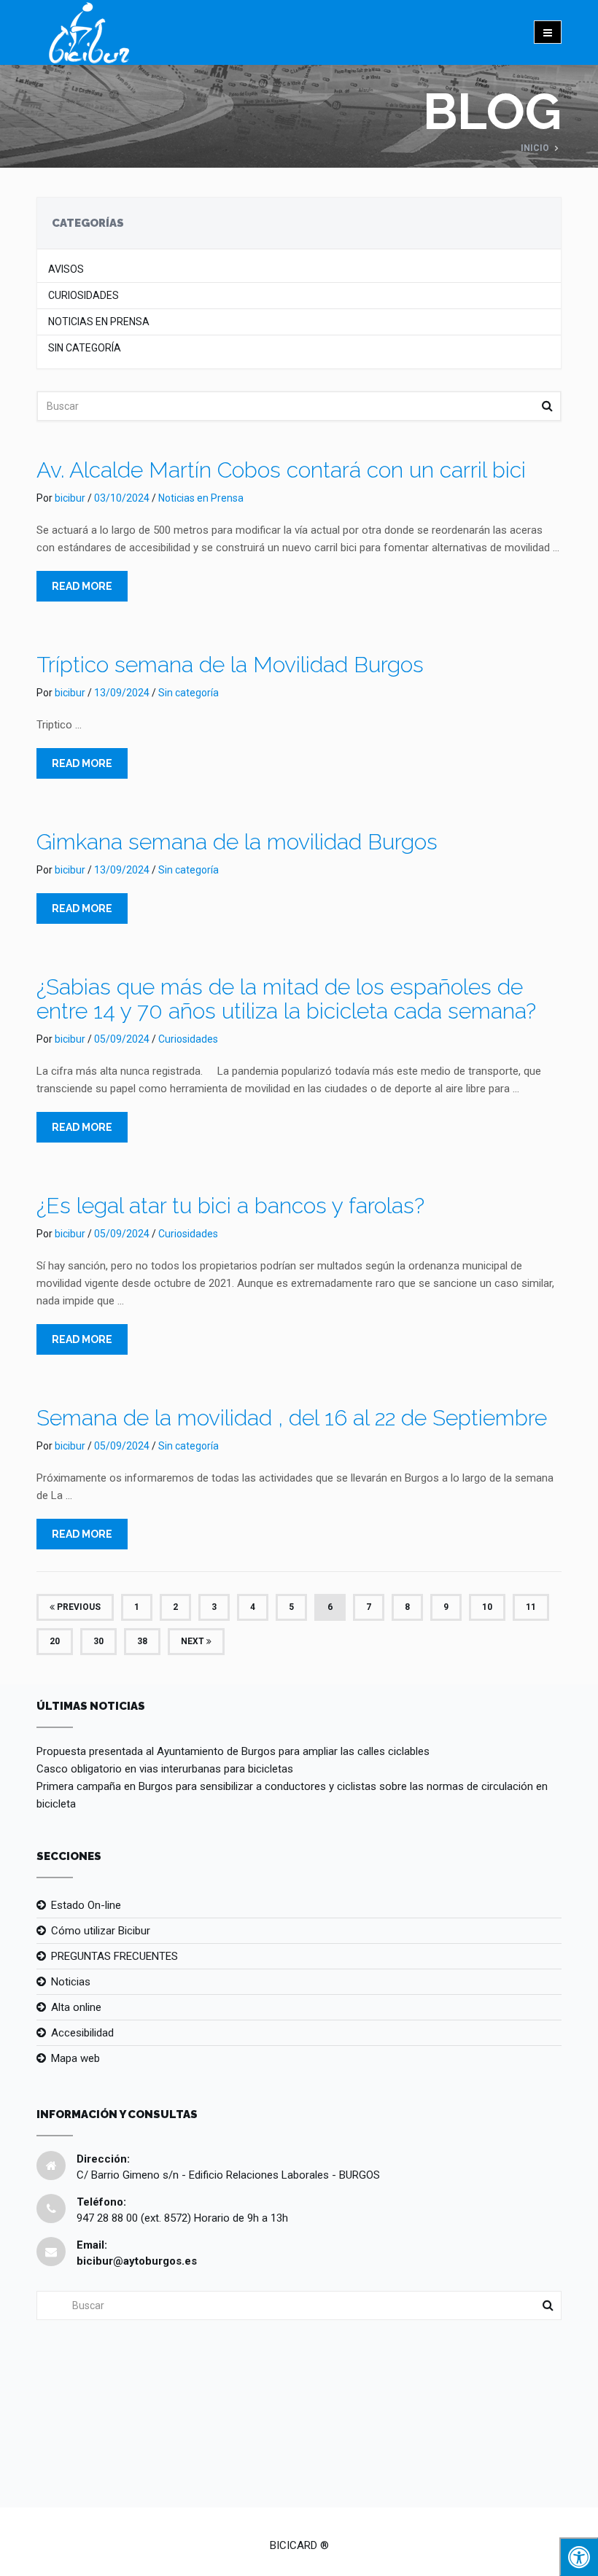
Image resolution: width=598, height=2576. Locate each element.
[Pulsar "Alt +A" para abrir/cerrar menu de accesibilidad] (579, 2557)
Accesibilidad (82, 2033)
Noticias (71, 1982)
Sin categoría (85, 348)
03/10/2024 (122, 498)
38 (142, 1641)
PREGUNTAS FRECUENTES (114, 1956)
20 (55, 1641)
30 (98, 1641)
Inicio (535, 148)
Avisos (66, 269)
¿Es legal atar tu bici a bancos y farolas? (230, 1206)
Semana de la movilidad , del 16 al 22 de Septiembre (292, 1418)
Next (194, 1641)
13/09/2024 (122, 693)
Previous (78, 1607)
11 (531, 1607)
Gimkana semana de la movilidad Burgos (237, 842)
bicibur (70, 498)
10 (487, 1607)
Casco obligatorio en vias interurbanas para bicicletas (165, 1769)
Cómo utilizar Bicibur (101, 1931)
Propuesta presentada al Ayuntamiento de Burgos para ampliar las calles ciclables (233, 1751)
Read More (82, 586)
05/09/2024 (122, 1039)
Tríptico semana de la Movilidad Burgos (230, 665)
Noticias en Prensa (99, 322)
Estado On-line (86, 1905)
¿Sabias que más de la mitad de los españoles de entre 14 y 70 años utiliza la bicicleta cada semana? (286, 999)
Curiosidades (84, 296)
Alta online (76, 2007)
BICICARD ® (299, 2545)
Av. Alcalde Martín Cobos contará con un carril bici (281, 470)
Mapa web (75, 2058)
